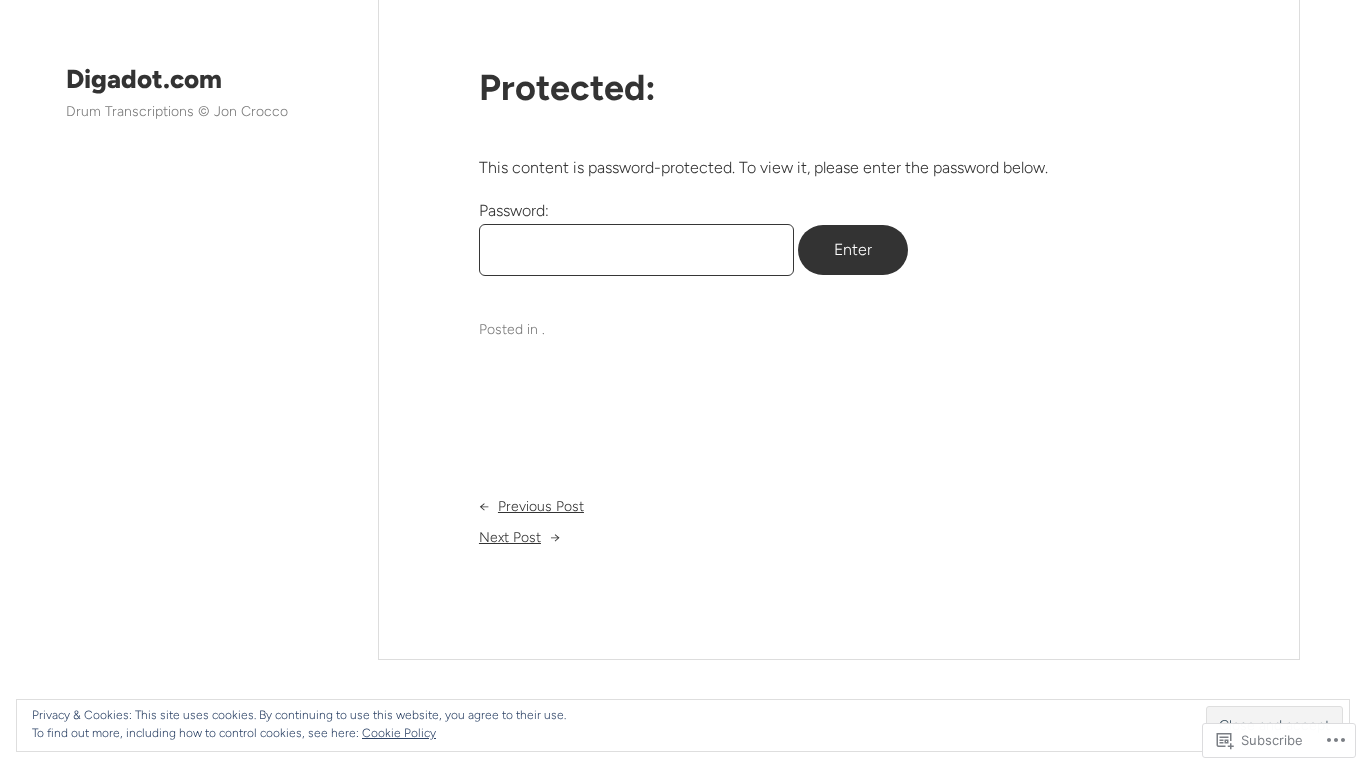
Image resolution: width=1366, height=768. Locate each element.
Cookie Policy (399, 733)
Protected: (567, 87)
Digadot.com (144, 79)
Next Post (510, 537)
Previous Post (541, 506)
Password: (514, 210)
